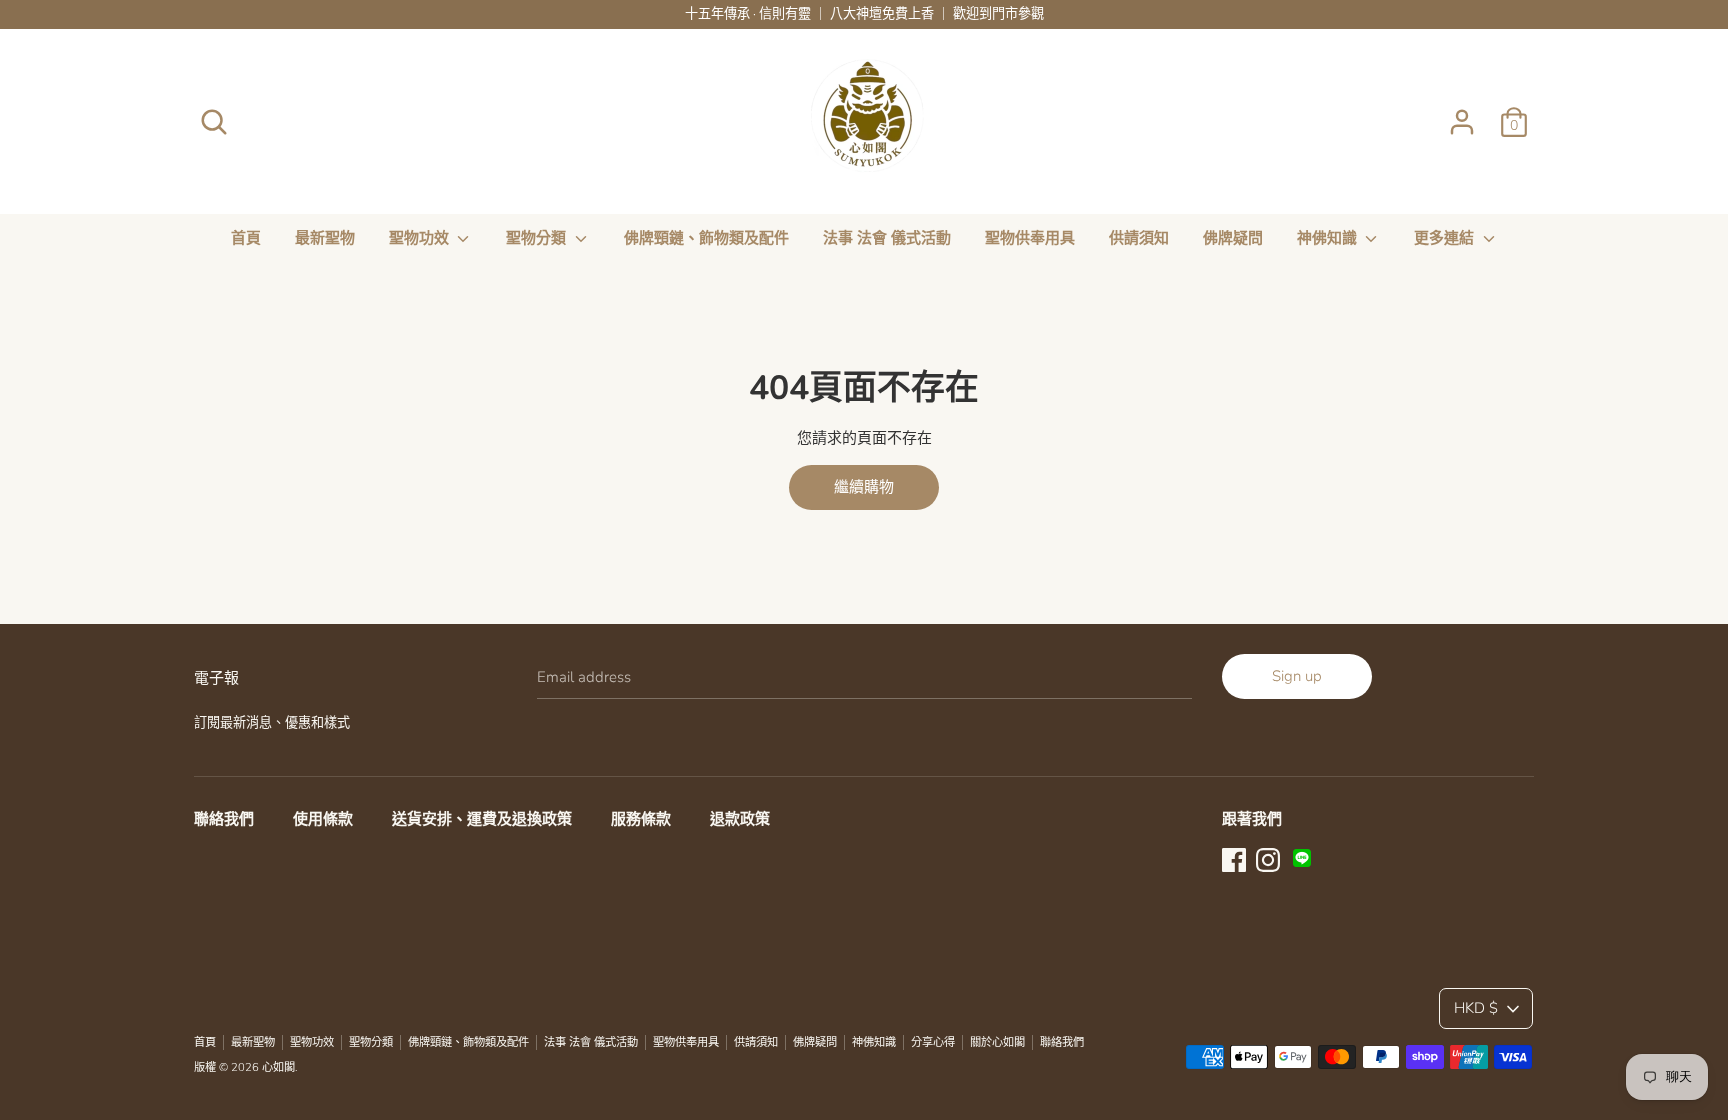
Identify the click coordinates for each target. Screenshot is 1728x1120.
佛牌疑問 (1233, 238)
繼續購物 (864, 487)
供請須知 (1139, 238)
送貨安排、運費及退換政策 (482, 819)
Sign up (1297, 676)
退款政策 (740, 819)
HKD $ (1476, 1008)
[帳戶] (1462, 114)
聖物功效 (421, 238)
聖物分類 (538, 238)
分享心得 (933, 1042)
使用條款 (323, 819)
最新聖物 (325, 238)
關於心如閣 (997, 1042)
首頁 (246, 238)
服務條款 (641, 819)
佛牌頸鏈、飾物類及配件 (706, 238)
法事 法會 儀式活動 (887, 238)
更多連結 (1446, 238)
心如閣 (278, 1067)
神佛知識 (1329, 238)
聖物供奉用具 (1030, 238)
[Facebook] (1234, 858)
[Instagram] (1268, 858)
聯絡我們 (224, 819)
